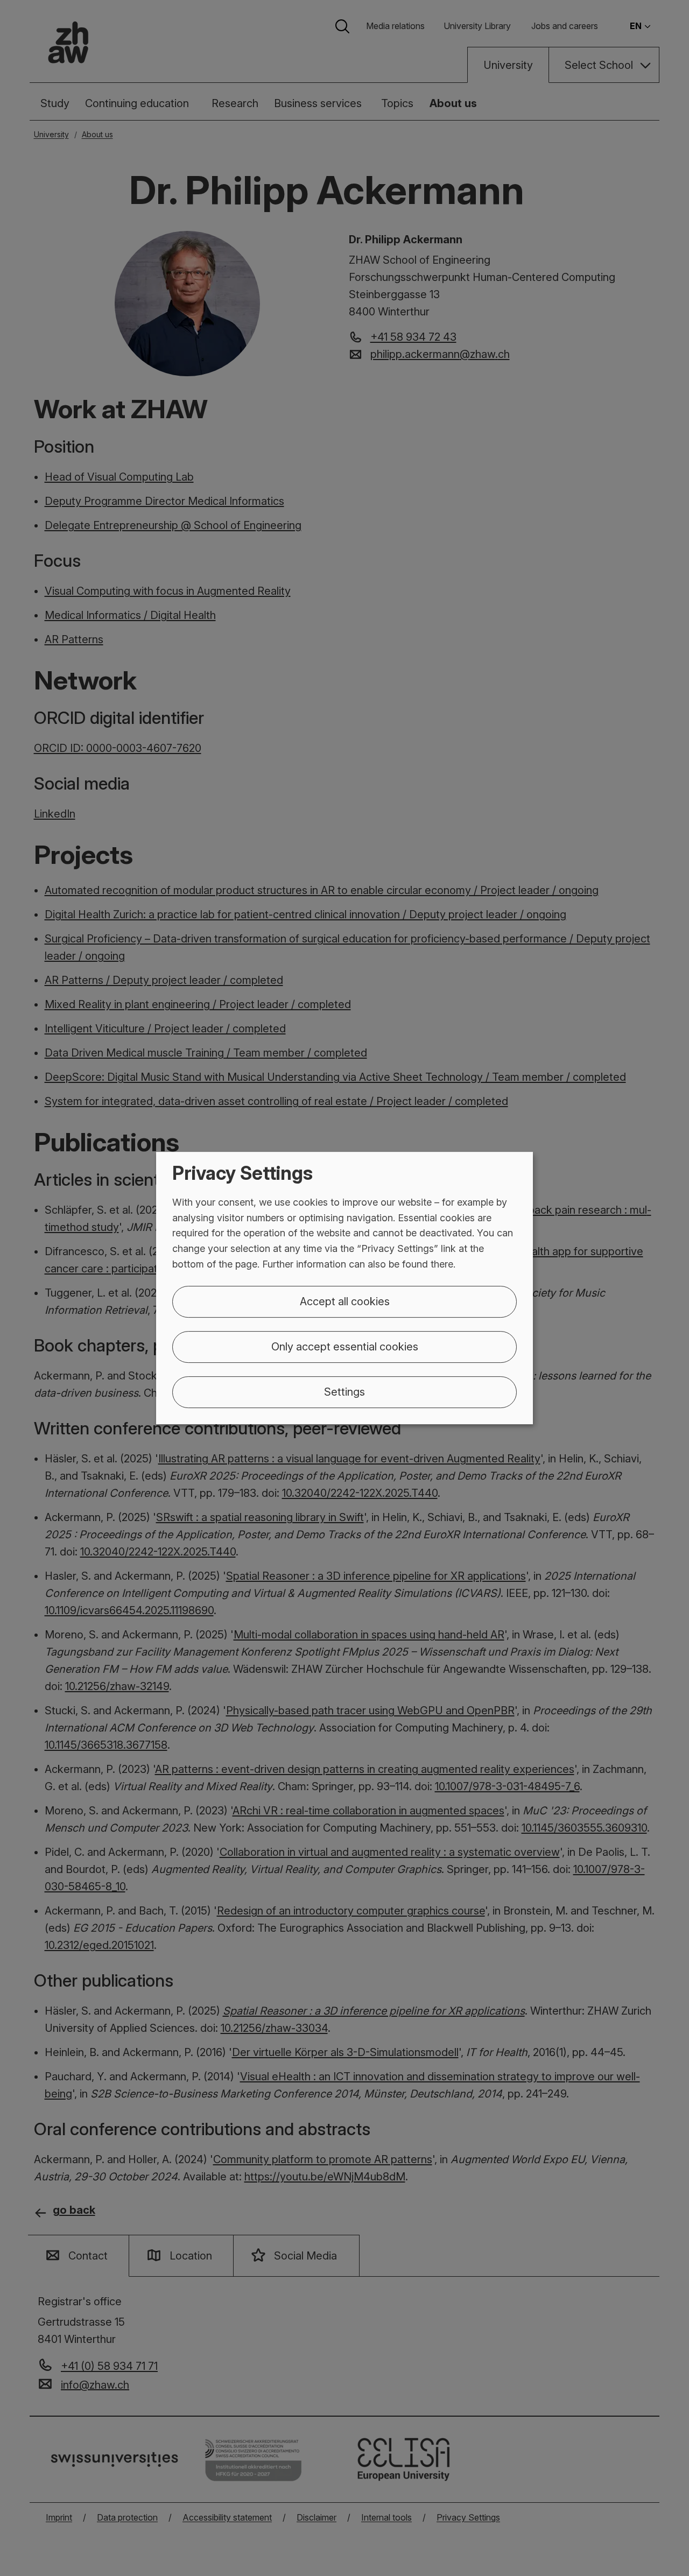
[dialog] (344, 1288)
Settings (344, 1392)
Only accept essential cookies (345, 1347)
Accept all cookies (345, 1301)
